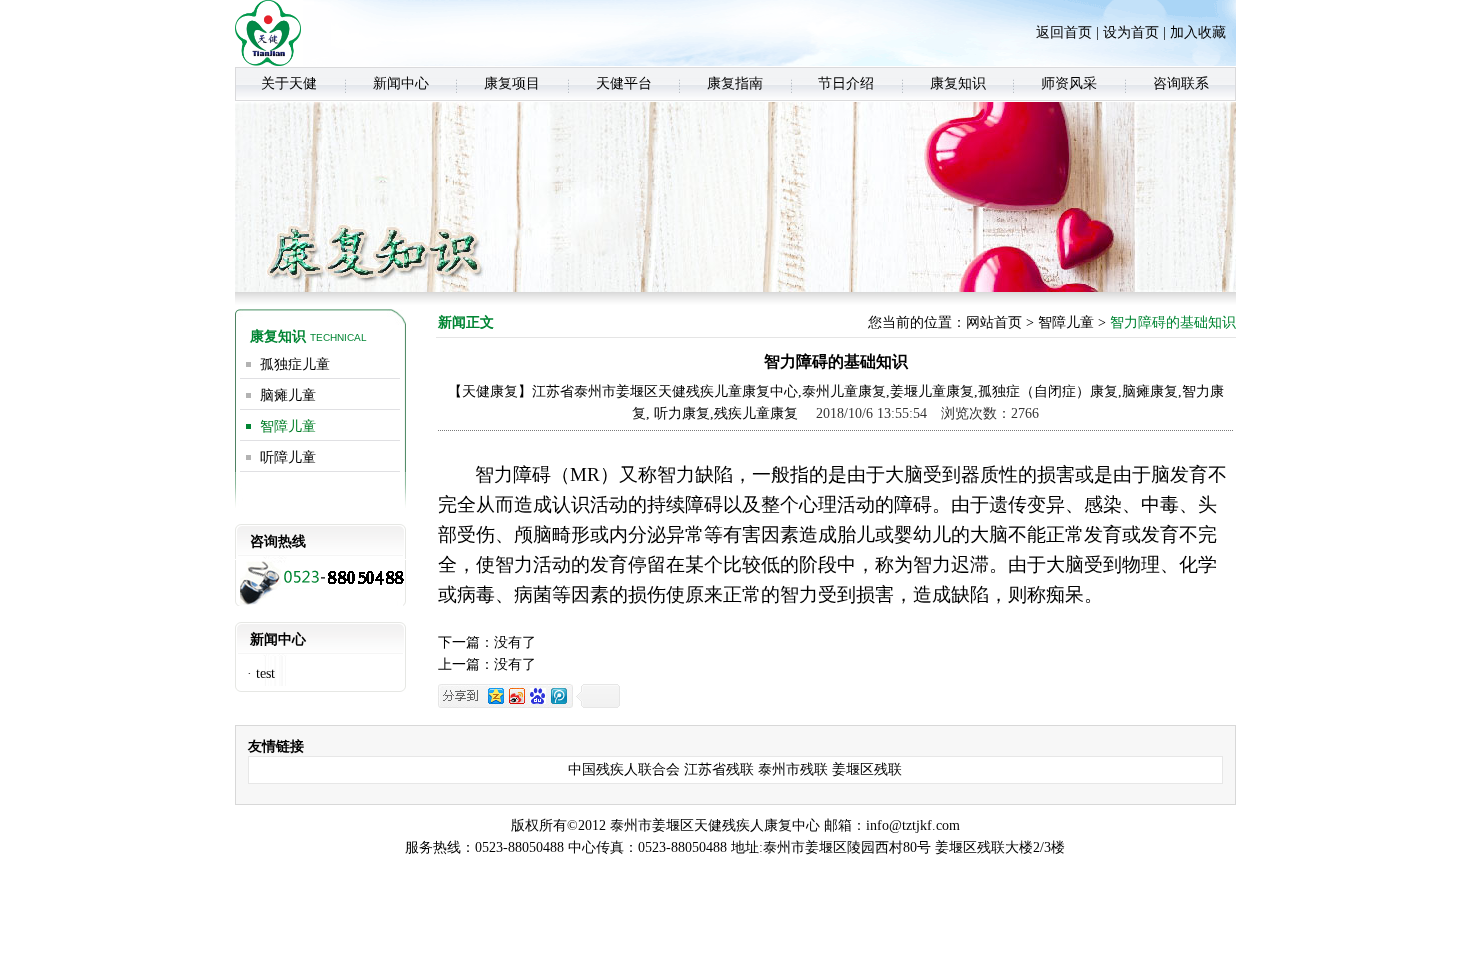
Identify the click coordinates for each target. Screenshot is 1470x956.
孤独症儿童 (295, 364)
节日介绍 (846, 83)
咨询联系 (1181, 83)
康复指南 (735, 83)
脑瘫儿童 (288, 395)
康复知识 (958, 83)
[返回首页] (268, 61)
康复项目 (512, 83)
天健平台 (624, 83)
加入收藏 (1198, 32)
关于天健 (289, 83)
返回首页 (1064, 32)
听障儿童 (288, 457)
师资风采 (1069, 83)
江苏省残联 (719, 769)
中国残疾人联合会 (624, 769)
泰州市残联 (793, 769)
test (265, 673)
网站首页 (994, 322)
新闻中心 (401, 83)
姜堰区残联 (867, 769)
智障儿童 (288, 426)
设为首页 (1131, 32)
